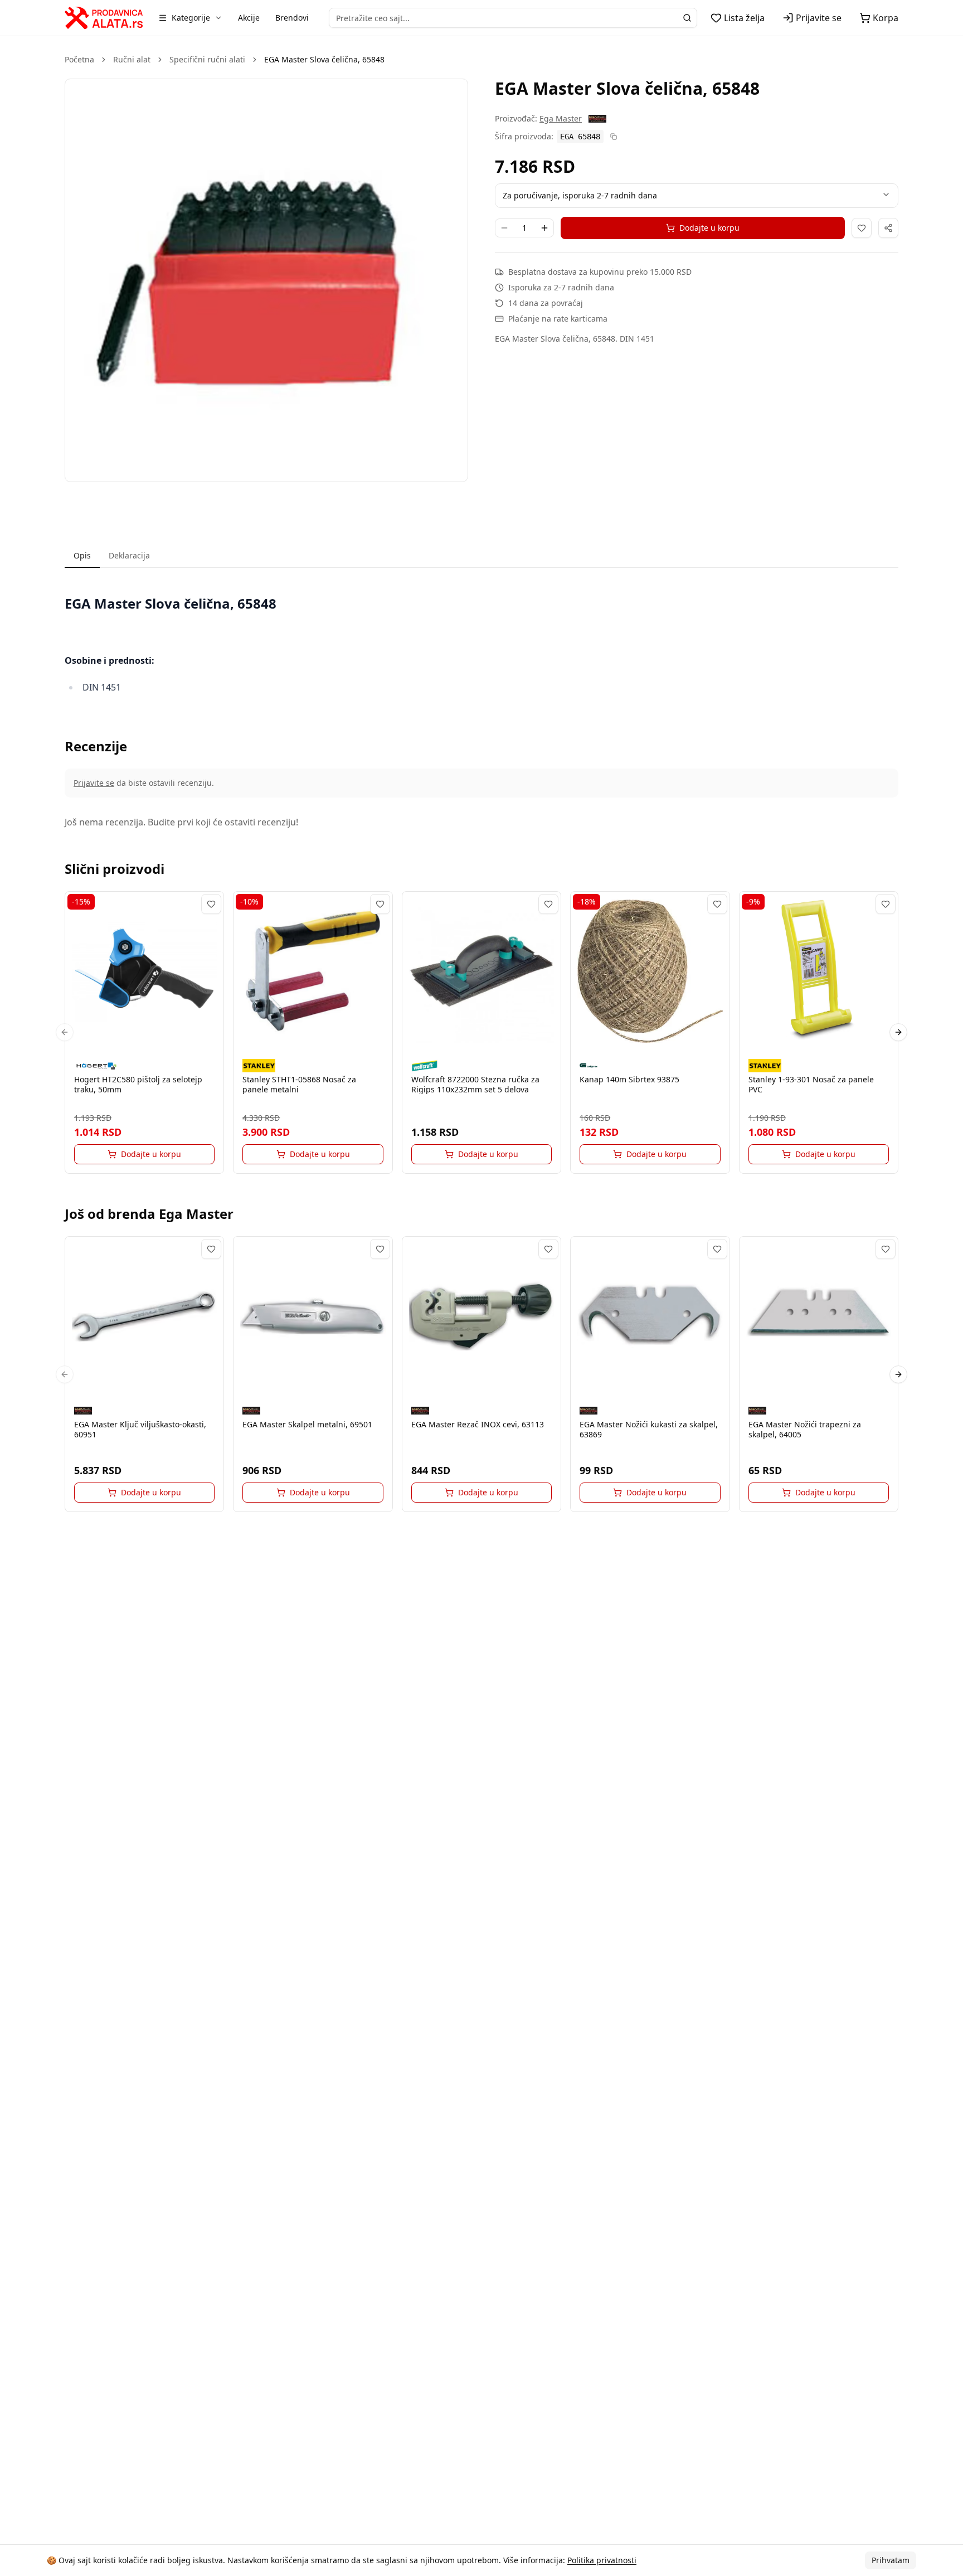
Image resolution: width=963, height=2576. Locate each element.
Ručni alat (132, 59)
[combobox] (513, 18)
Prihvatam (891, 2560)
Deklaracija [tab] (129, 555)
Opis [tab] (82, 555)
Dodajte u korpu (709, 228)
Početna (79, 59)
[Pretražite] (687, 18)
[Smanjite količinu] (504, 228)
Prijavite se (94, 783)
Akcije (249, 18)
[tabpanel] (481, 645)
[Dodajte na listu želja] (862, 228)
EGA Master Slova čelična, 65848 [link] (324, 59)
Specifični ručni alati (207, 59)
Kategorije (191, 18)
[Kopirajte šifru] (614, 137)
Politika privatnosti (602, 2560)
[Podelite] (888, 228)
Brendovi (292, 18)
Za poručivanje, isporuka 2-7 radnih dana (580, 195)
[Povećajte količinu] (544, 228)
